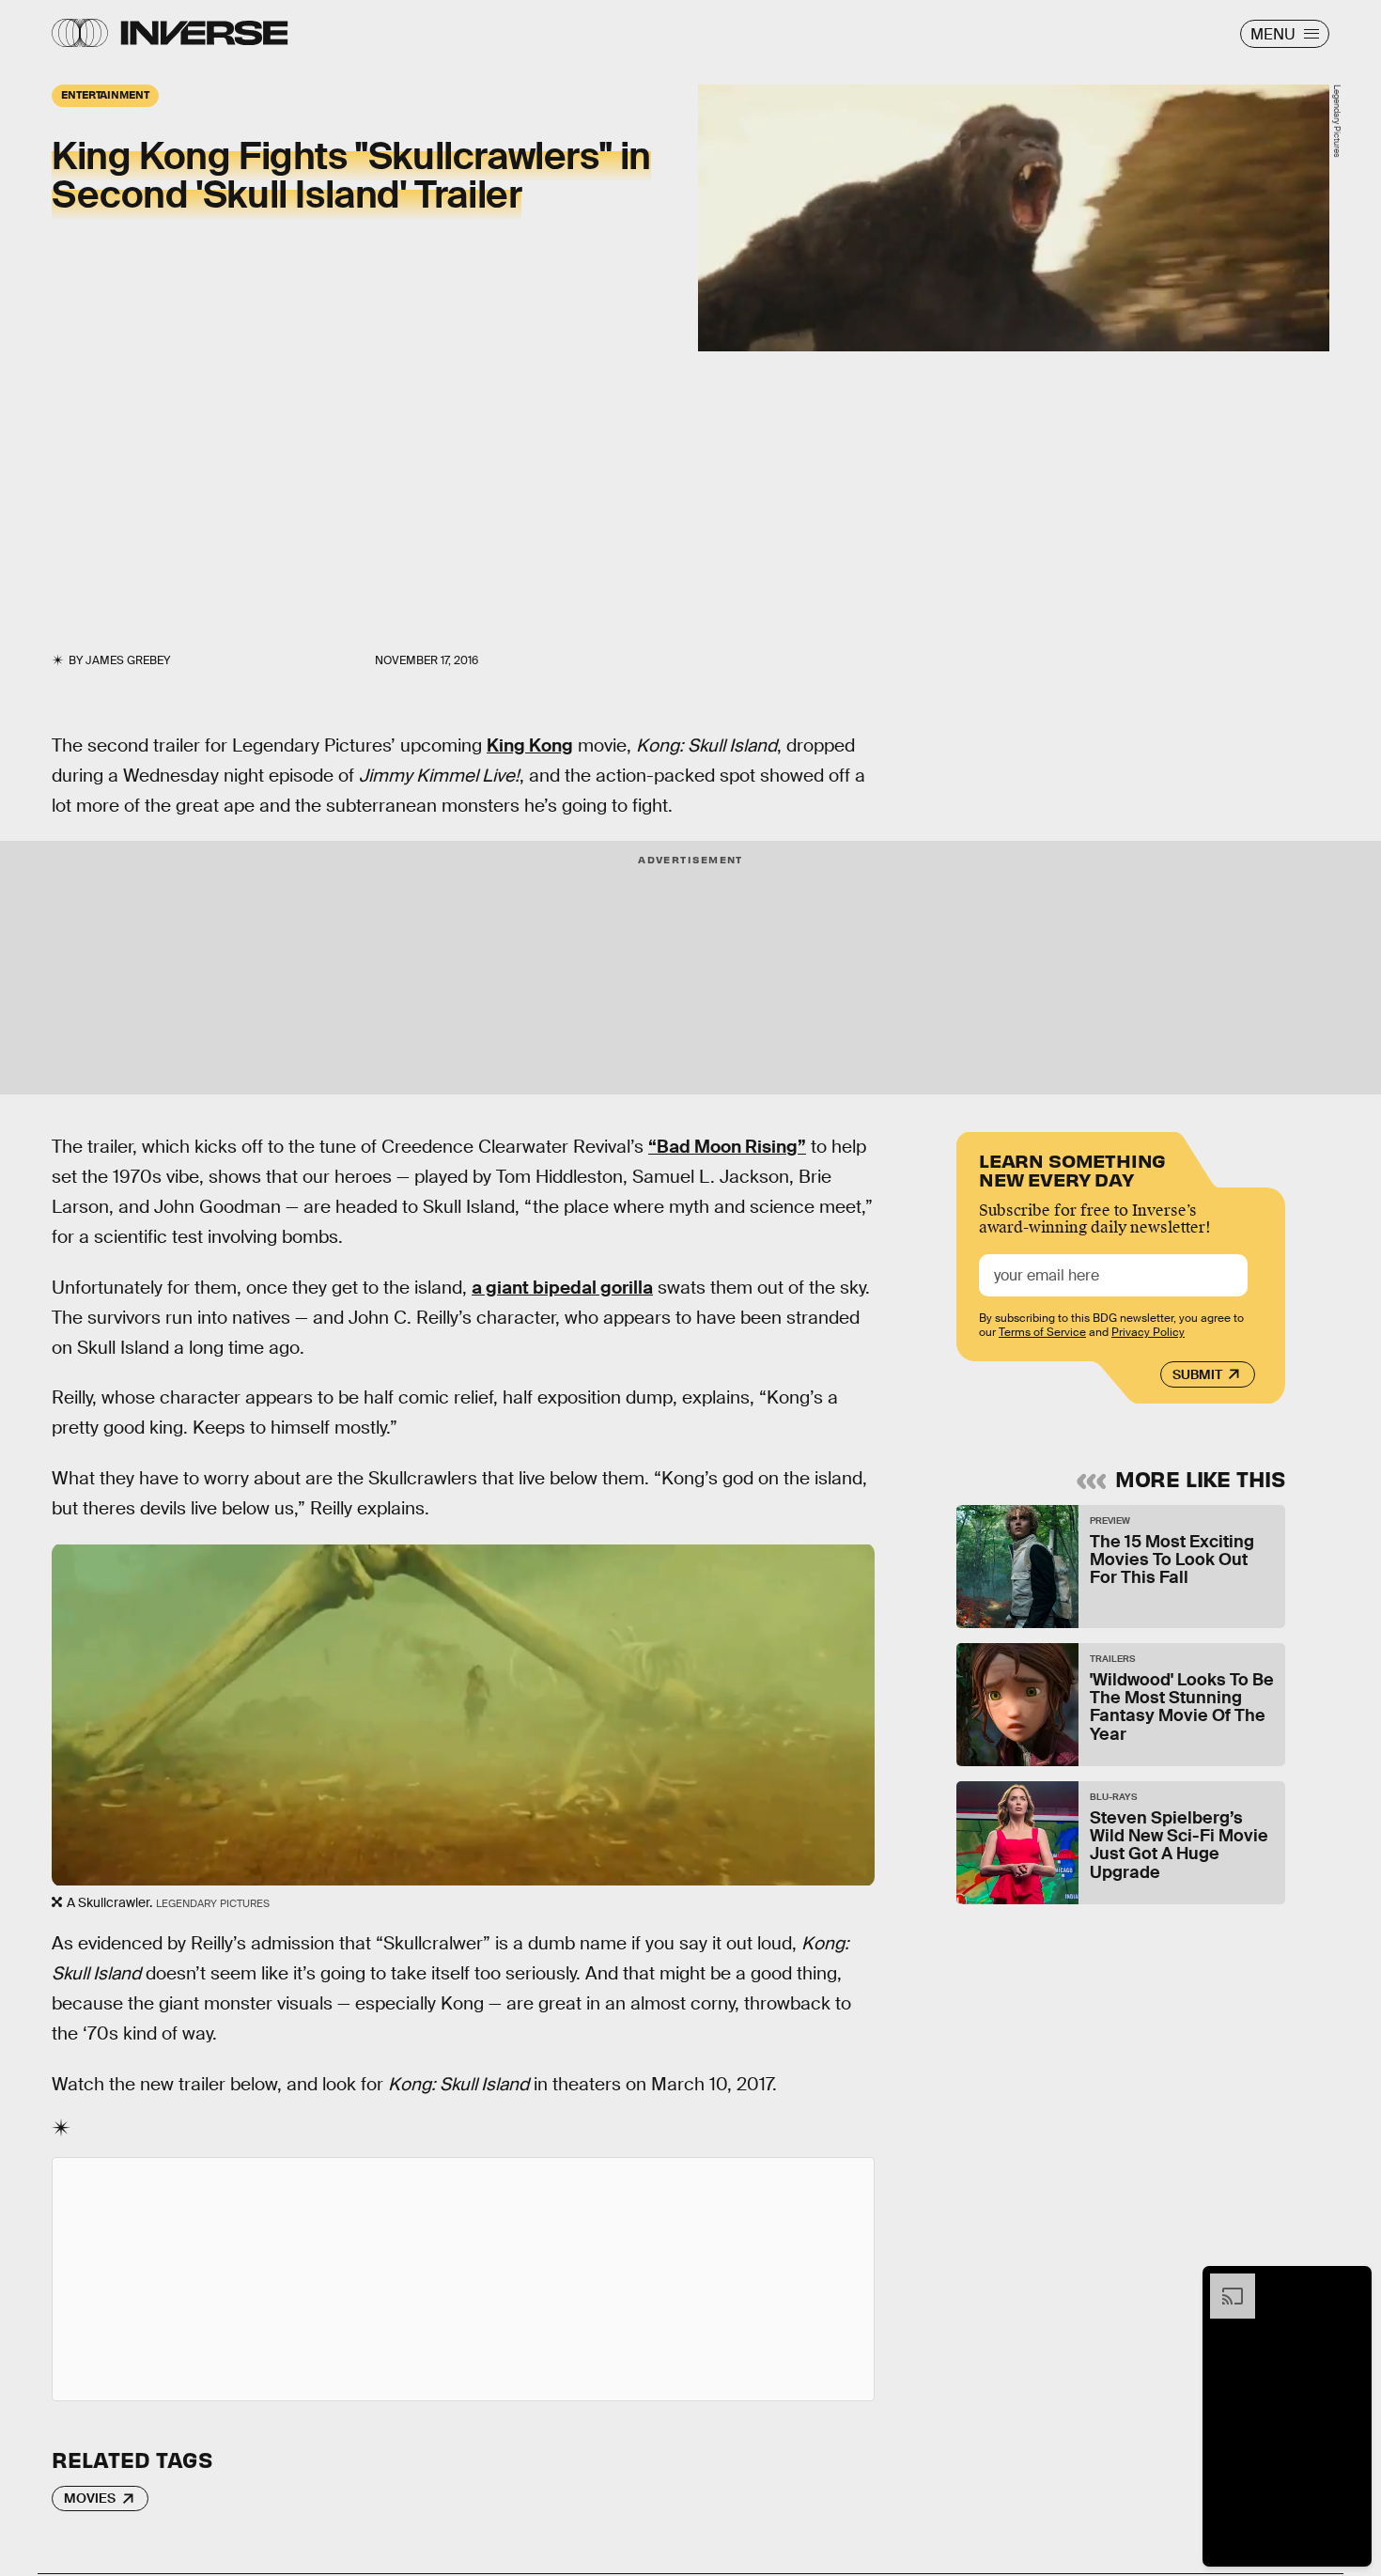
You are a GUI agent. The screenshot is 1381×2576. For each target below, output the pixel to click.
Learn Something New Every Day (1072, 1168)
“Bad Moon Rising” (727, 1147)
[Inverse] (204, 33)
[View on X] (463, 2279)
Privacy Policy (1148, 1332)
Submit (1197, 1374)
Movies (90, 2498)
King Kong (530, 745)
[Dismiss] (1351, 2283)
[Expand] (1223, 2283)
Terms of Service (1042, 1332)
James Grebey (128, 660)
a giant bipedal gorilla (562, 1288)
